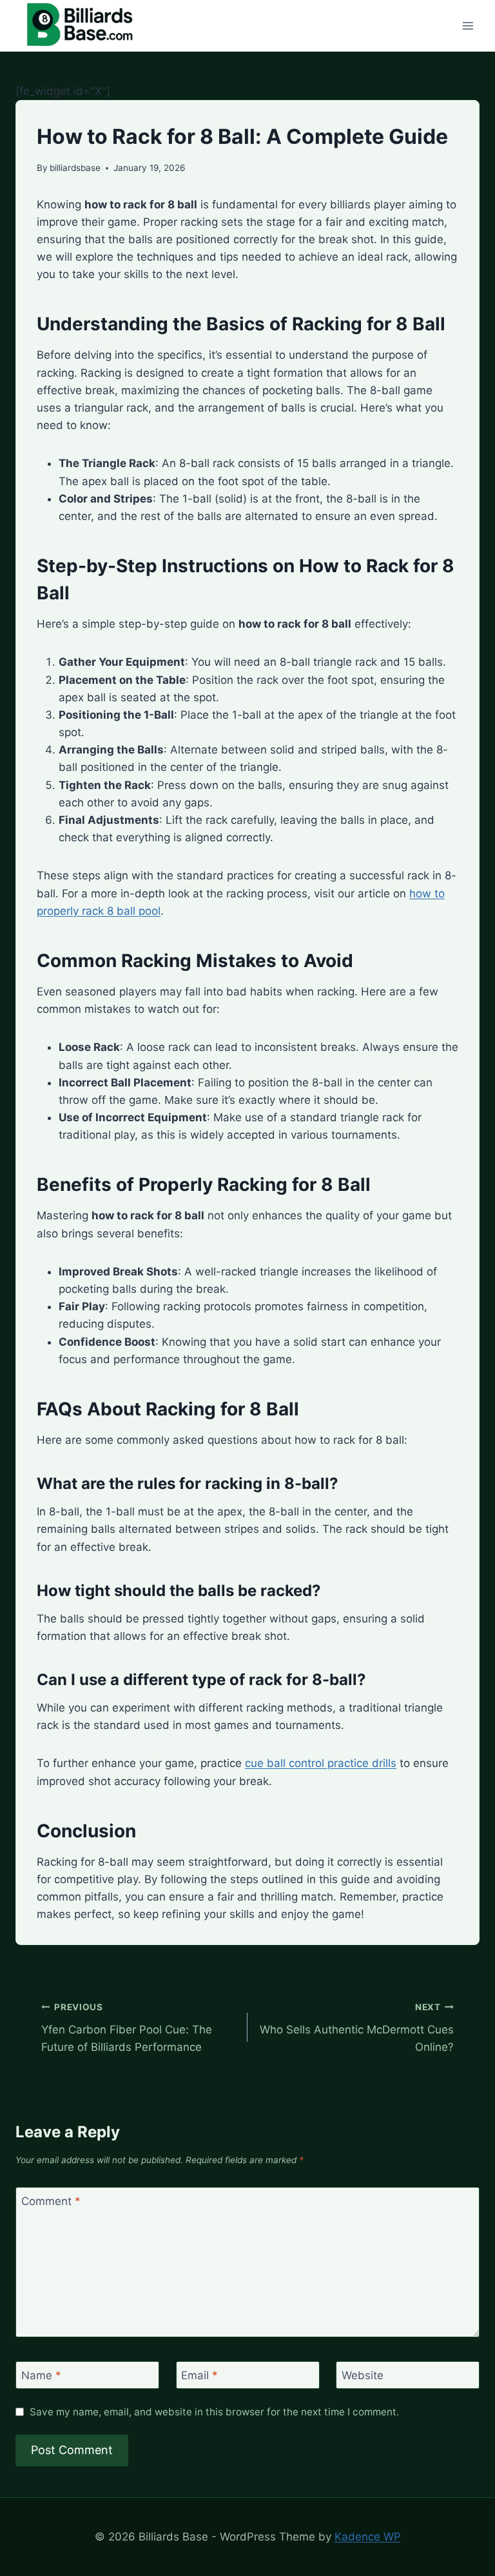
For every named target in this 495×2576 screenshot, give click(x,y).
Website (363, 2375)
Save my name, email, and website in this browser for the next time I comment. (214, 2412)
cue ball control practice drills (321, 1763)
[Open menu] (468, 25)
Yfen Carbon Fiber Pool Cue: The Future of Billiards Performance (127, 2028)
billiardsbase (75, 168)
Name (41, 2375)
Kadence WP (368, 2537)
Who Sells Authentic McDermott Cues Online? (357, 2028)
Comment (51, 2201)
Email (199, 2375)
